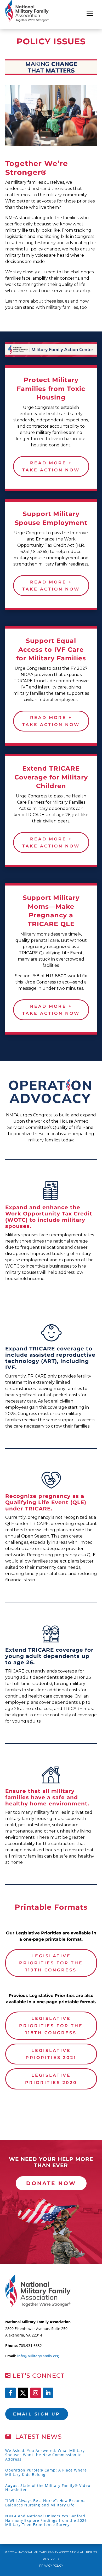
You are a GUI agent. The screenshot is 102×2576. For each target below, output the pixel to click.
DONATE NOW (51, 2183)
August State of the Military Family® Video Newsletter (48, 2488)
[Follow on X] (23, 2393)
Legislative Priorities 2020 (51, 2079)
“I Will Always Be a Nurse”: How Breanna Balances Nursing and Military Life (46, 2503)
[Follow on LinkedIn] (48, 2393)
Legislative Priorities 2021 (51, 2054)
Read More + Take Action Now (51, 466)
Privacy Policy (51, 2566)
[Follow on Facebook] (10, 2393)
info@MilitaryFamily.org (38, 2356)
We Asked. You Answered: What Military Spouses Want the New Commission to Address (45, 2455)
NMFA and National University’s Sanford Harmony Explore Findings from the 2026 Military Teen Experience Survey (46, 2520)
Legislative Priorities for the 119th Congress (51, 1963)
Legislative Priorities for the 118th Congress (51, 2025)
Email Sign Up (37, 2414)
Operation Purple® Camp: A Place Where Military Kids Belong (46, 2472)
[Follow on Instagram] (36, 2393)
